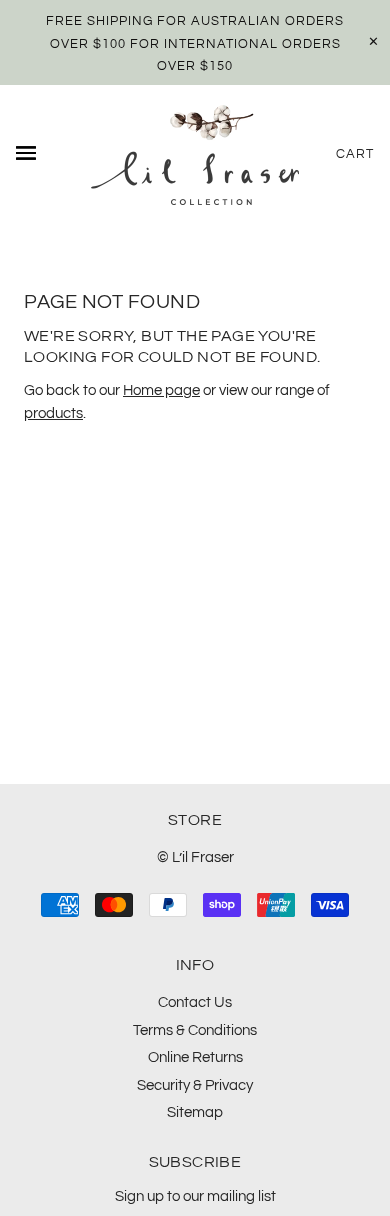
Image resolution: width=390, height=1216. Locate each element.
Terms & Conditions (195, 1030)
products (53, 413)
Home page (161, 390)
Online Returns (195, 1057)
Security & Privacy (195, 1085)
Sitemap (195, 1112)
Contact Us (195, 1002)
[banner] (195, 155)
